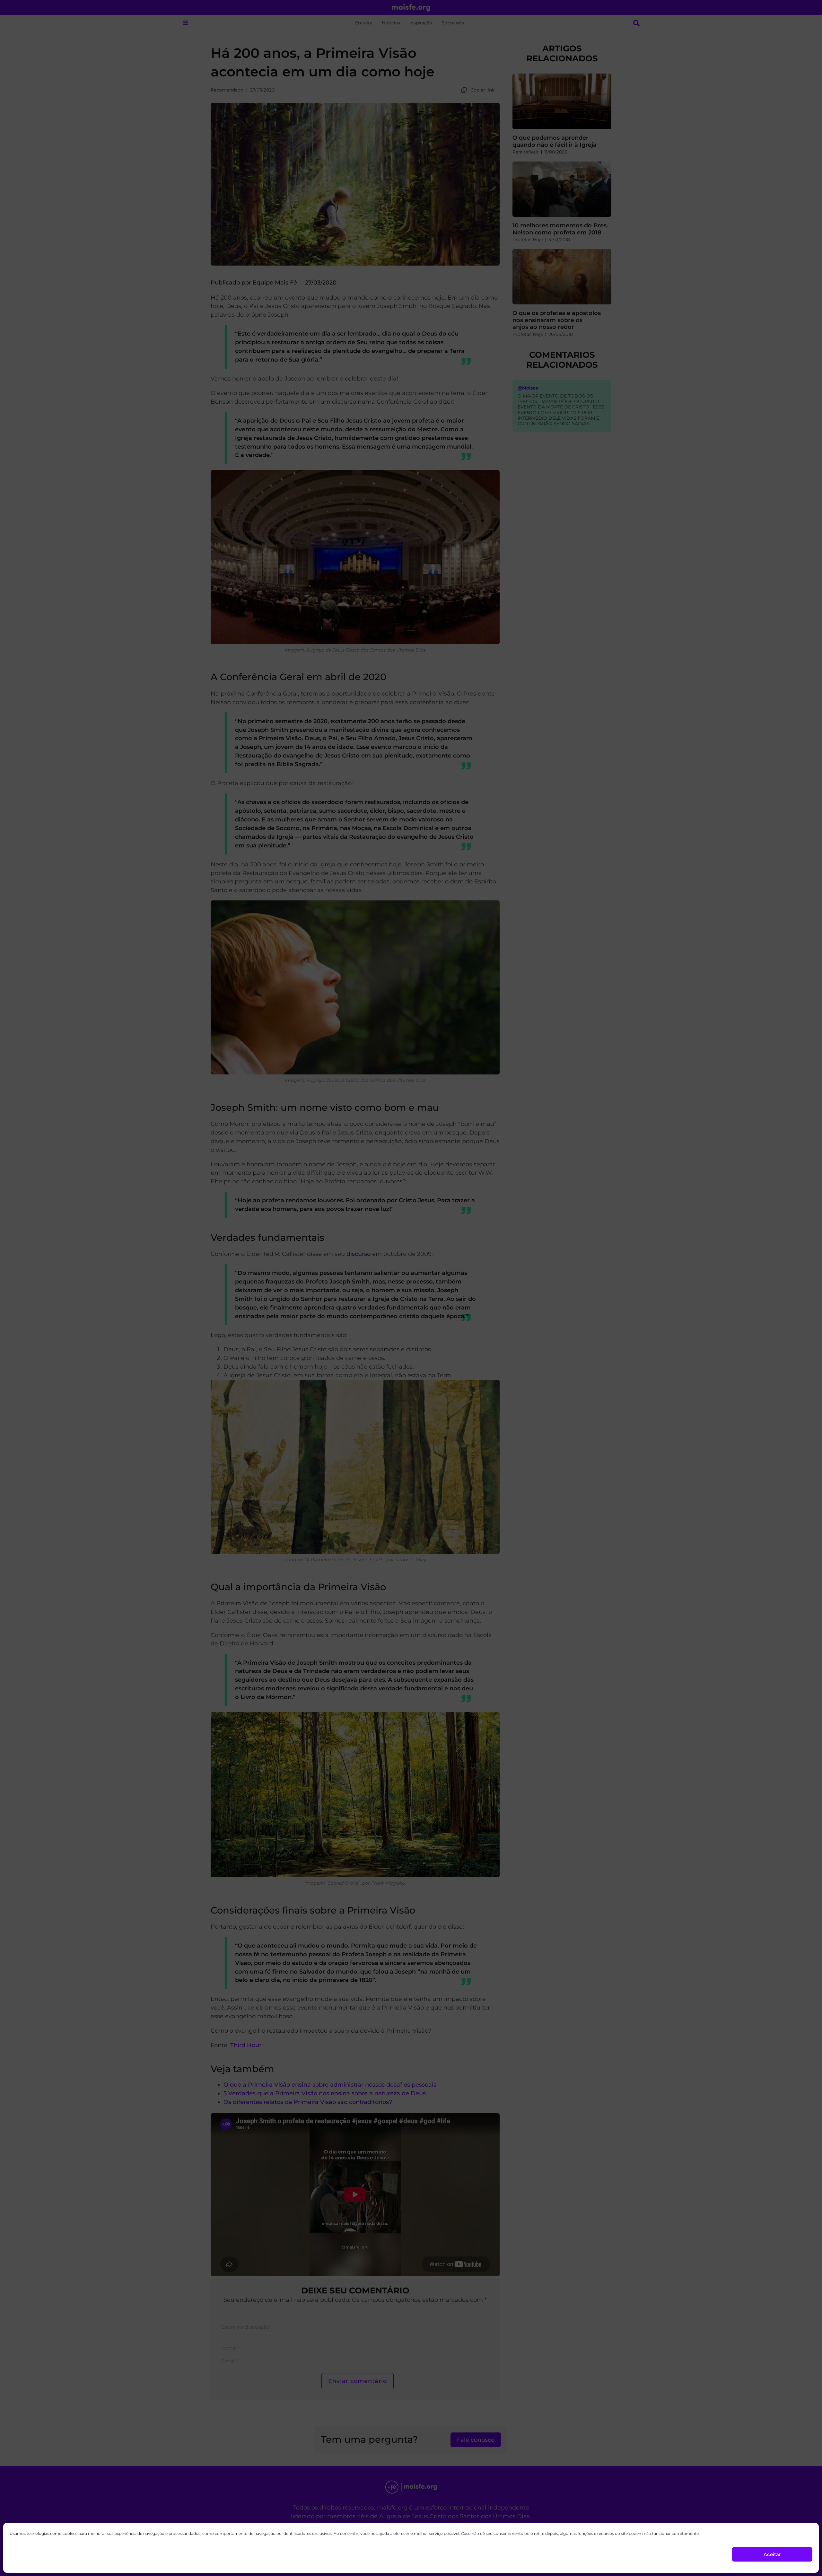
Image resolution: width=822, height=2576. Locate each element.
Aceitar (772, 2554)
